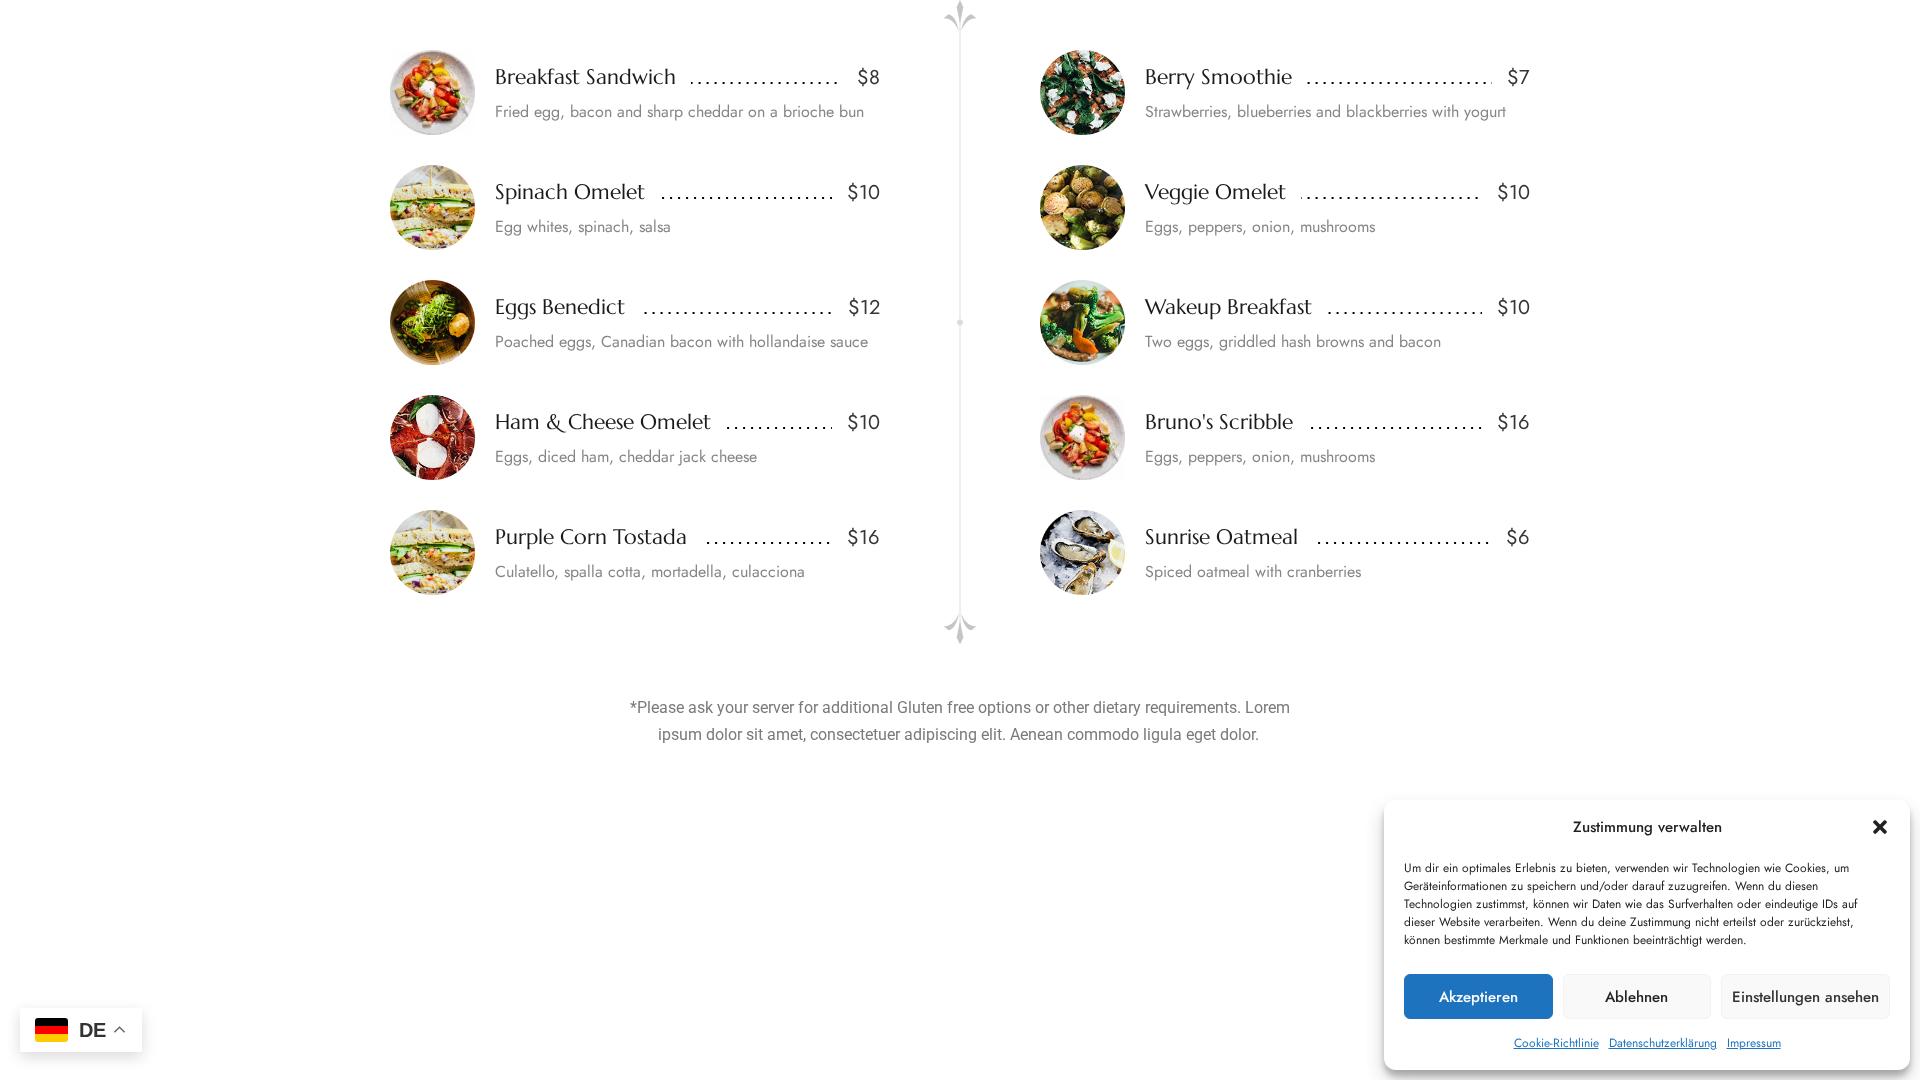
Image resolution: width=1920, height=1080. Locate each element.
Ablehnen (1636, 997)
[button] (1880, 827)
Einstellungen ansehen (1805, 997)
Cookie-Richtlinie (1556, 1043)
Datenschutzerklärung (1663, 1043)
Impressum (1754, 1043)
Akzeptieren (1478, 997)
